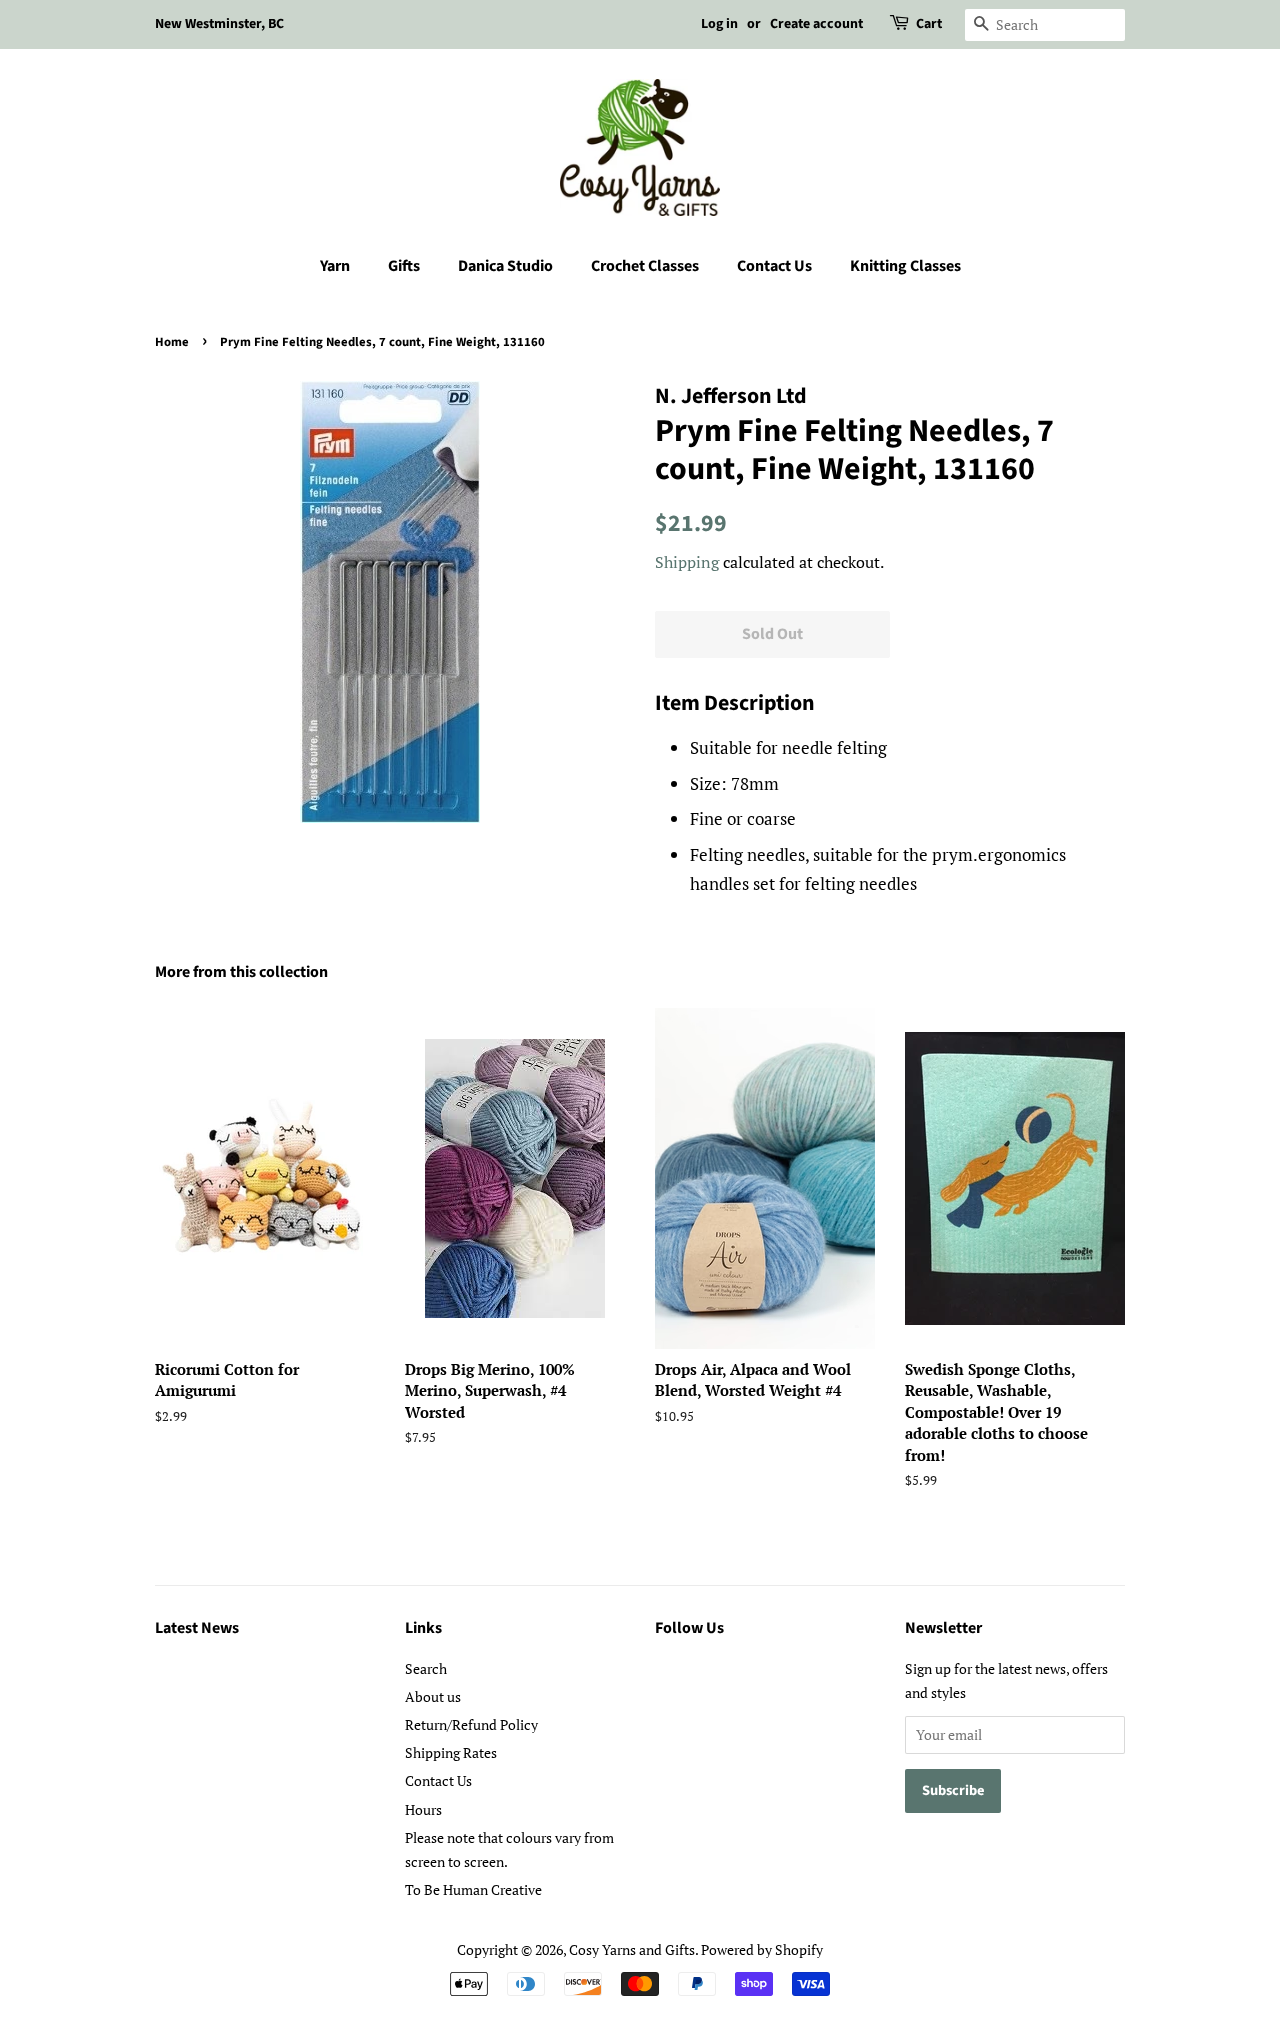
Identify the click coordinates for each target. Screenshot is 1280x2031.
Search (426, 1668)
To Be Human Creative (473, 1889)
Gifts (404, 266)
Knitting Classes (905, 266)
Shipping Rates (451, 1752)
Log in (719, 24)
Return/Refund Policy (471, 1724)
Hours (423, 1809)
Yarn (335, 266)
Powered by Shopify (762, 1949)
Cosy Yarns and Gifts (632, 1949)
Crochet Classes (645, 266)
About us (433, 1696)
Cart (929, 24)
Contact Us (774, 266)
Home (172, 342)
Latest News (197, 1628)
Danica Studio (505, 266)
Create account (816, 24)
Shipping (687, 562)
